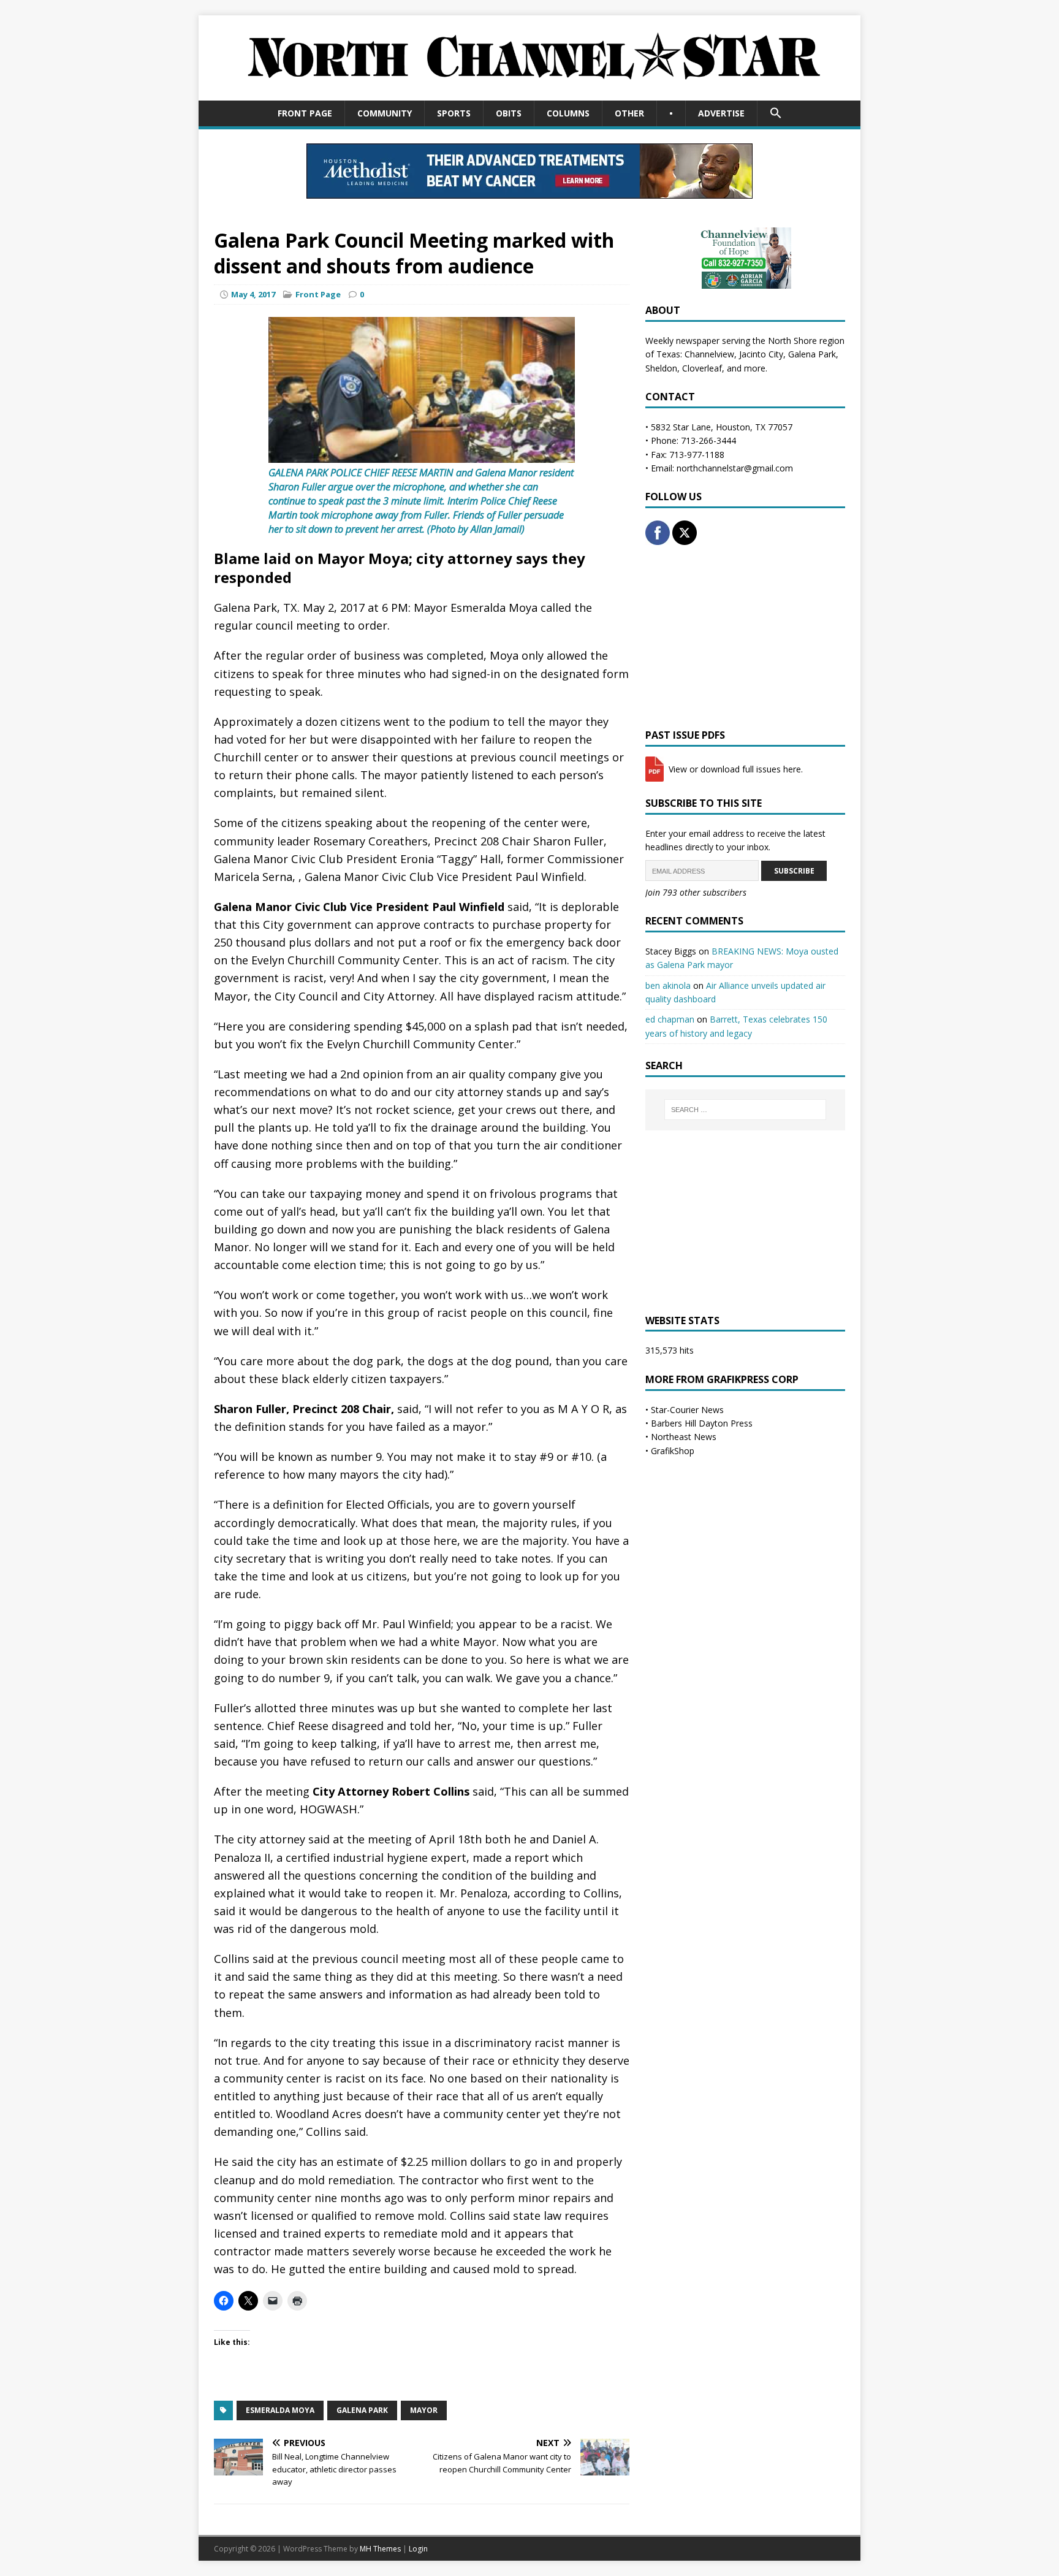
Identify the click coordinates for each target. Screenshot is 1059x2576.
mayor (424, 2410)
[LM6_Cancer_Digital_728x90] (529, 191)
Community (385, 113)
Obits (509, 113)
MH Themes (380, 2549)
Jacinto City (761, 354)
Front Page (305, 113)
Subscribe (794, 871)
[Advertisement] (745, 637)
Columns (568, 113)
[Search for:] (745, 1110)
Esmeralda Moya (280, 2410)
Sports (454, 113)
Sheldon (661, 368)
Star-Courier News (687, 1410)
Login (418, 2549)
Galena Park (362, 2410)
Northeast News (684, 1437)
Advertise (721, 113)
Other (629, 113)
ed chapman (670, 1019)
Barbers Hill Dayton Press (702, 1423)
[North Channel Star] (529, 93)
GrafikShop (673, 1451)
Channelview (709, 354)
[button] (776, 113)
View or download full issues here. (734, 769)
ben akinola (668, 985)
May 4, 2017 (253, 294)
